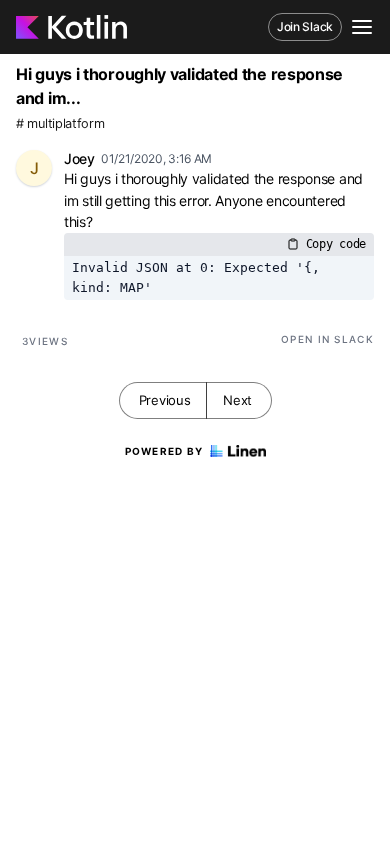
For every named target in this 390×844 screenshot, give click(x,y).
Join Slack (305, 26)
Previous (165, 400)
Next (237, 400)
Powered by (164, 451)
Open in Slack (327, 339)
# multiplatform (60, 123)
